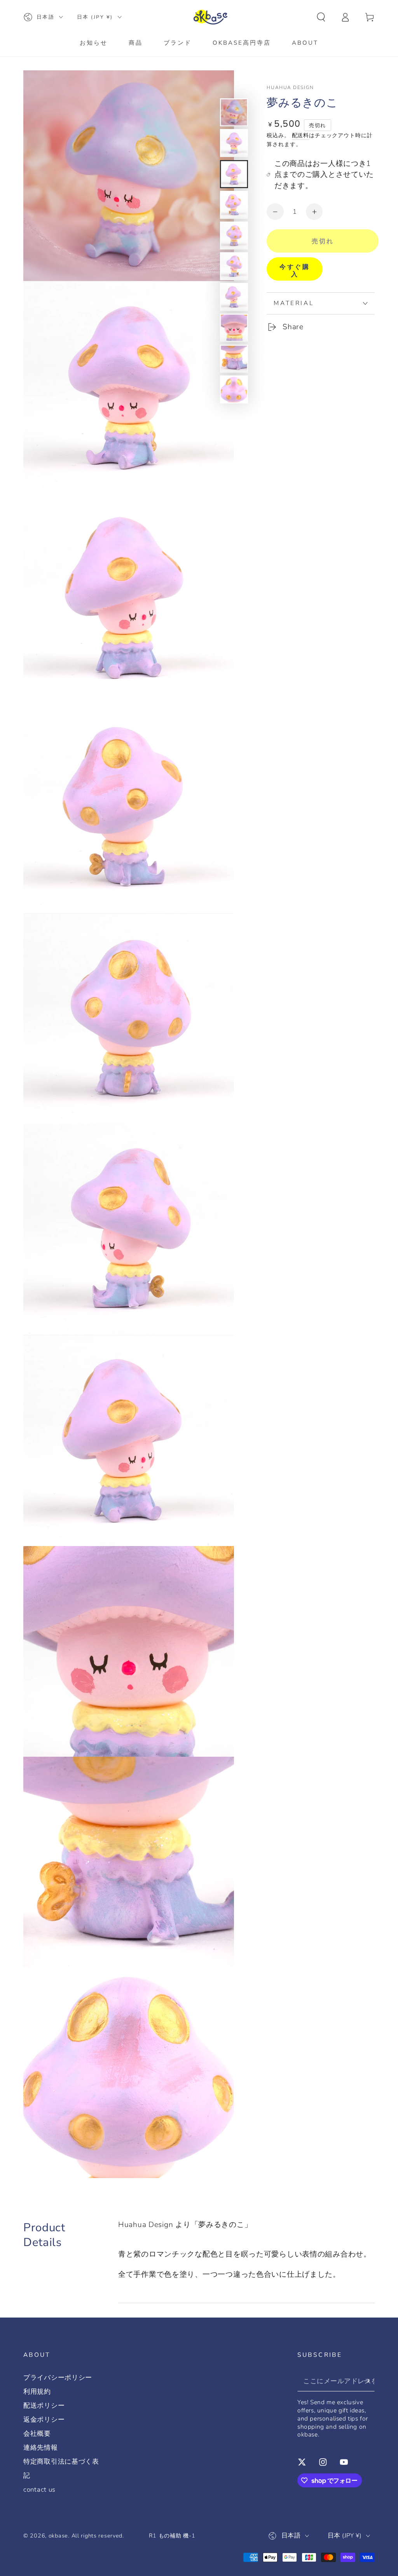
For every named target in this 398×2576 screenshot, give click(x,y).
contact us (39, 2490)
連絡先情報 (41, 2448)
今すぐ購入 (295, 271)
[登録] (369, 2381)
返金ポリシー (44, 2420)
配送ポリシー (44, 2406)
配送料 (301, 135)
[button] (321, 17)
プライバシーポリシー (58, 2378)
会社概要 (37, 2434)
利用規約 (37, 2392)
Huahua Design (290, 87)
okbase (58, 2536)
